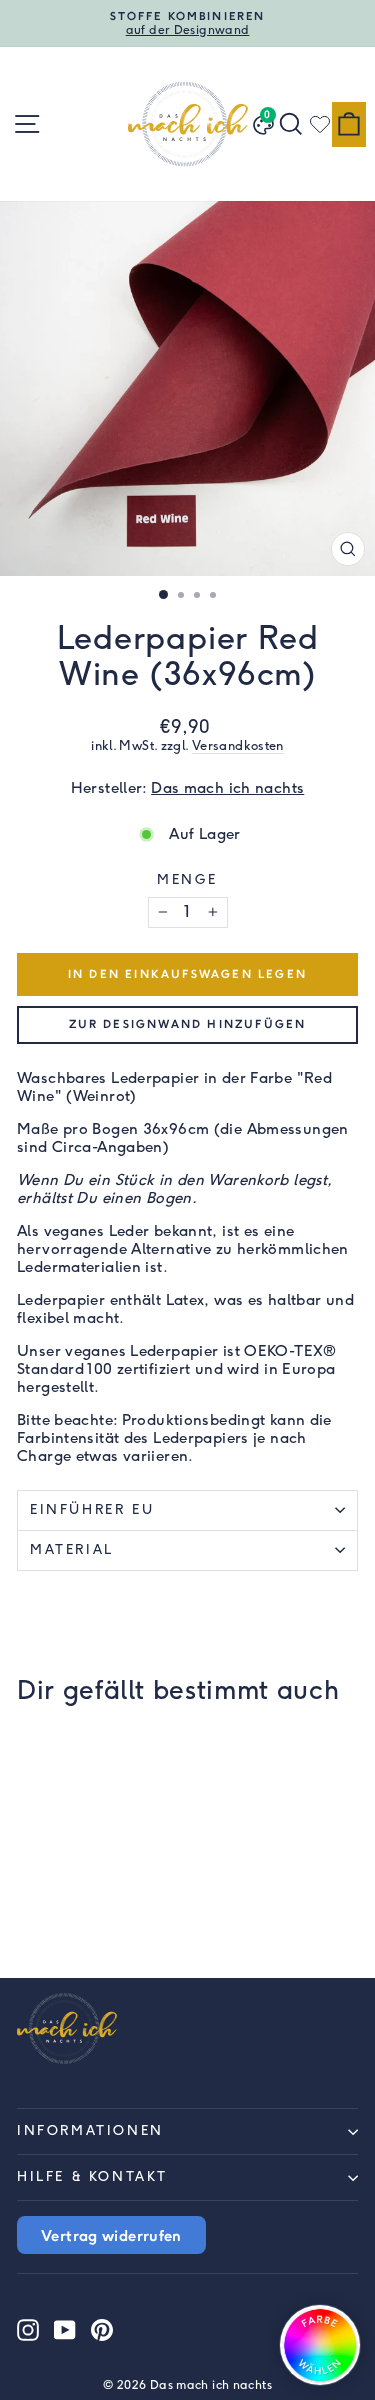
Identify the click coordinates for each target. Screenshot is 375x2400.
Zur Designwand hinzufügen (188, 1024)
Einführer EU (92, 1509)
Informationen (90, 2130)
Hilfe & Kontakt (92, 2176)
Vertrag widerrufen (111, 2235)
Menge (187, 879)
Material (72, 1549)
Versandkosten (238, 745)
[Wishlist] (320, 124)
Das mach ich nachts (227, 788)
